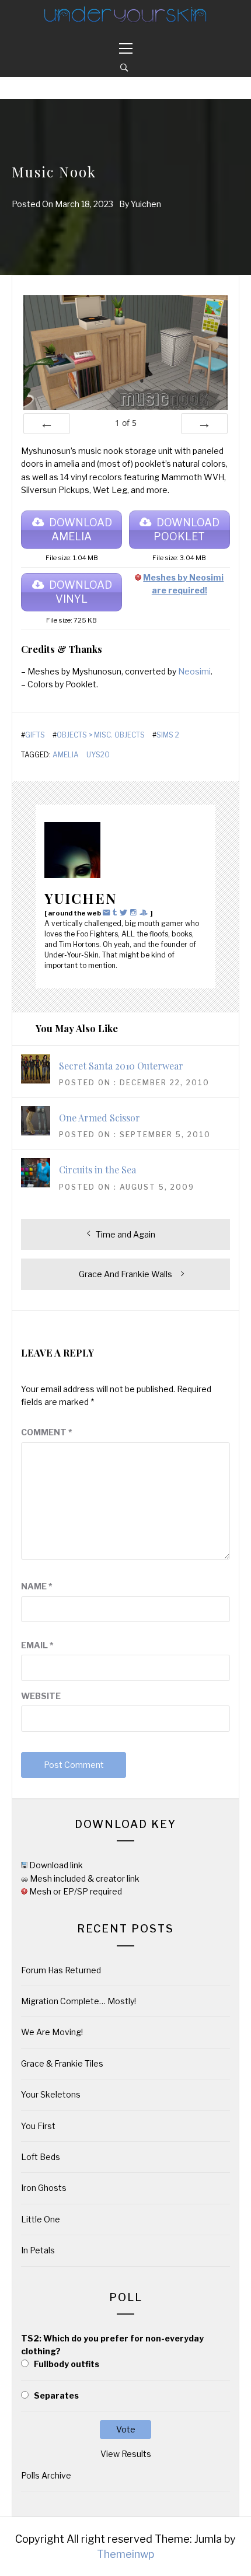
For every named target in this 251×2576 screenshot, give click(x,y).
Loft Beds (41, 2157)
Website (41, 1696)
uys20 (98, 755)
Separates (56, 2395)
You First (38, 2126)
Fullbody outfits (67, 2364)
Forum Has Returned (61, 1970)
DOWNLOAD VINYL (81, 592)
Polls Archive (46, 2475)
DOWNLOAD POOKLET (186, 529)
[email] (108, 912)
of (126, 423)
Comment (47, 1432)
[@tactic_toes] (135, 912)
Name (37, 1586)
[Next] (204, 424)
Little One (41, 2219)
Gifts (35, 735)
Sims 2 (168, 735)
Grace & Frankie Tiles (62, 2063)
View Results (126, 2454)
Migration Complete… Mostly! (79, 2001)
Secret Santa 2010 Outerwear (121, 1066)
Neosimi (194, 671)
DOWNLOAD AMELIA (81, 529)
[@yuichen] (116, 912)
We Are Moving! (52, 2032)
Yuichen (146, 204)
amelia (66, 755)
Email (37, 1645)
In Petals (38, 2250)
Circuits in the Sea (97, 1170)
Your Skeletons (51, 2094)
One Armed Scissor (100, 1118)
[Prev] (47, 424)
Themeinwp (125, 2554)
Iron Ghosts (44, 2188)
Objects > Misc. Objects (101, 735)
